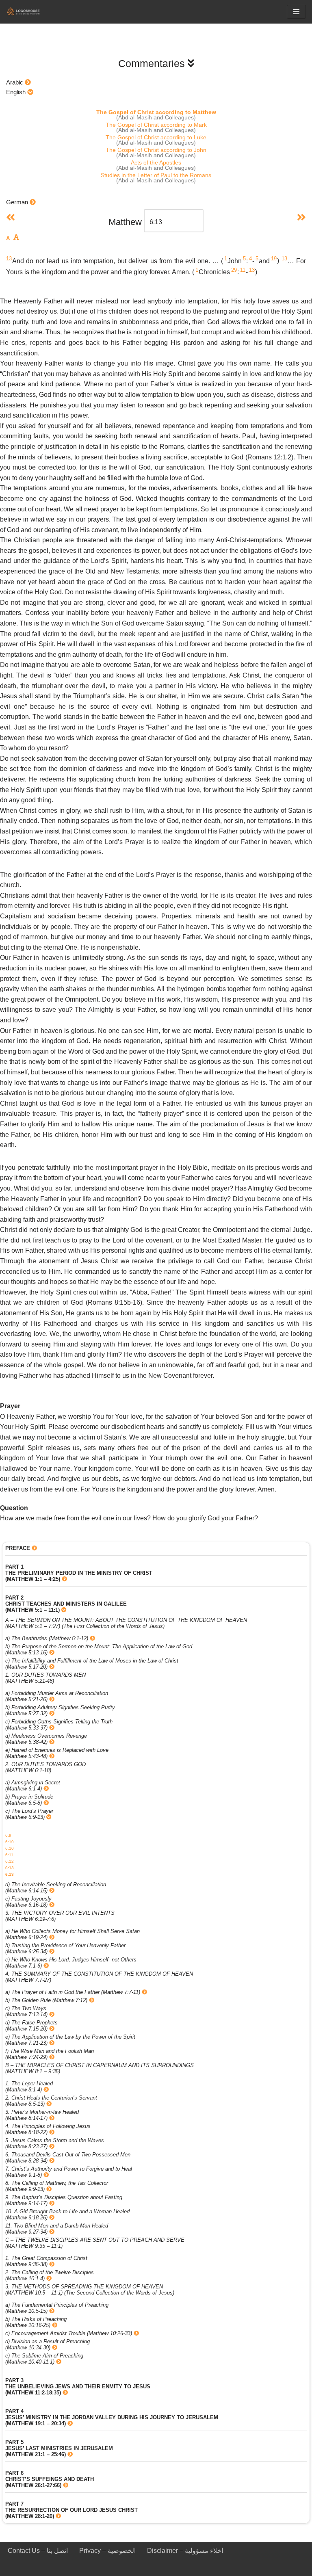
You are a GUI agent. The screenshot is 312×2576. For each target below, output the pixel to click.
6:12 (10, 1861)
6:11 (9, 1855)
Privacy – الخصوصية (107, 2551)
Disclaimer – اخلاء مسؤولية (185, 2551)
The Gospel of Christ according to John (156, 150)
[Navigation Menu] (296, 12)
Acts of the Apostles (156, 162)
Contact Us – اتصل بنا (38, 2551)
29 (234, 270)
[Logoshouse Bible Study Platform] (30, 12)
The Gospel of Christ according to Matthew (156, 112)
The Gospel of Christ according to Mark (156, 125)
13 (9, 259)
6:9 (8, 1835)
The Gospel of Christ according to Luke (156, 137)
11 (243, 270)
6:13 (10, 1868)
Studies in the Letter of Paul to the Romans (156, 175)
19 (274, 259)
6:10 (10, 1842)
